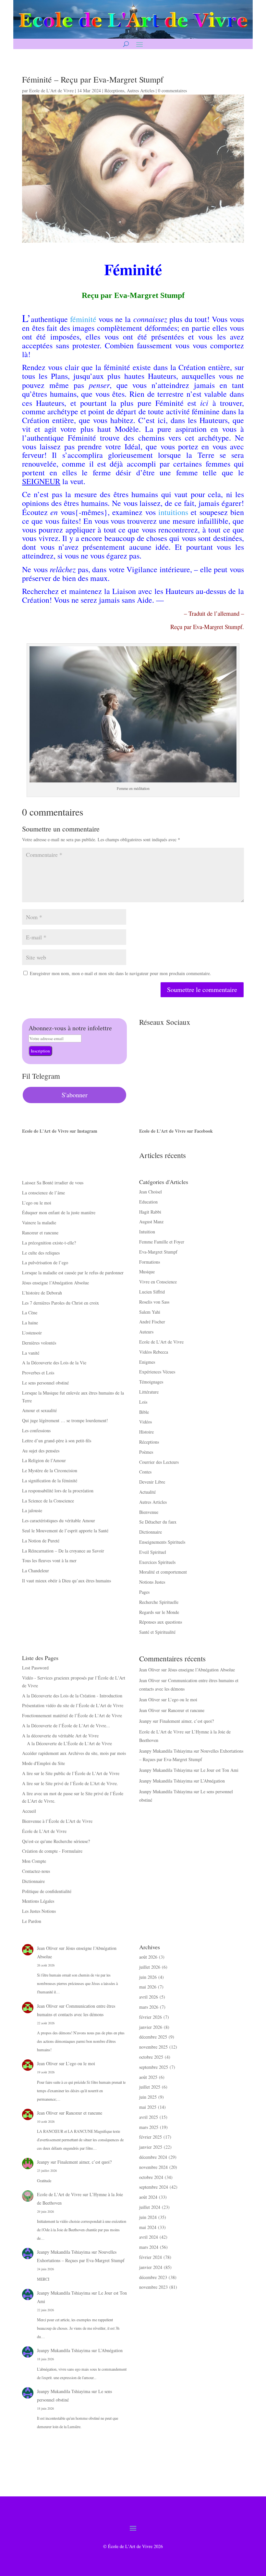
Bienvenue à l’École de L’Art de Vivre (57, 1821)
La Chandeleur (36, 1571)
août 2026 (148, 1957)
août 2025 (148, 2077)
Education (148, 1202)
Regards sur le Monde (159, 1612)
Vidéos (145, 1422)
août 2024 (148, 2197)
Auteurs (146, 1332)
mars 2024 (149, 2247)
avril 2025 (149, 2117)
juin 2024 (148, 2217)
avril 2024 (149, 2237)
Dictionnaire (151, 1532)
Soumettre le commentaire (202, 990)
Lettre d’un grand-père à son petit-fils (57, 1441)
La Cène (30, 1313)
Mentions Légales (38, 1901)
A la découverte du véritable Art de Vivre (60, 1736)
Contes (145, 1472)
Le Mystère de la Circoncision (50, 1470)
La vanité (31, 1353)
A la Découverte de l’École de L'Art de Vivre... (66, 1726)
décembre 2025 (153, 2037)
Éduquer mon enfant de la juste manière (59, 1212)
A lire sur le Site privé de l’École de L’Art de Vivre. (70, 1783)
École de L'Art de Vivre (44, 1831)
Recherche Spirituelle (159, 1602)
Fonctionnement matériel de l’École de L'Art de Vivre (72, 1715)
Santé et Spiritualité (157, 1632)
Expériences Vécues (157, 1372)
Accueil (29, 1811)
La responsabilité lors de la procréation (58, 1491)
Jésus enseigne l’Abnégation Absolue (55, 1283)
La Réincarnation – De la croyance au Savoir (63, 1551)
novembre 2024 (153, 2167)
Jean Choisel (151, 1192)
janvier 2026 (151, 2027)
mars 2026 (149, 2007)
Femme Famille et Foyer (162, 1242)
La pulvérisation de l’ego (45, 1262)
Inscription (40, 1051)
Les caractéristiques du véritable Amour (59, 1520)
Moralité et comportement (163, 1572)
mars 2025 (149, 2127)
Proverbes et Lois (38, 1373)
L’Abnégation (213, 1781)
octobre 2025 (151, 2057)
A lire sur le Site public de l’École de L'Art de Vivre (71, 1773)
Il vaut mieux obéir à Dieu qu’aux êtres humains (66, 1581)
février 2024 (151, 2257)
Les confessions (36, 1430)
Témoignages (151, 1382)
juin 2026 (148, 1977)
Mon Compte (34, 1861)
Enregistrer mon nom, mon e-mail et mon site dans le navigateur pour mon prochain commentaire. (121, 973)
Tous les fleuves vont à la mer (49, 1560)
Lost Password (35, 1668)
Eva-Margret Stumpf (158, 1252)
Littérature (149, 1392)
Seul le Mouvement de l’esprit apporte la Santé (65, 1531)
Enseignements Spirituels (162, 1542)
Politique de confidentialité (47, 1891)
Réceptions (114, 90)
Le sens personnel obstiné (45, 1383)
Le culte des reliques (41, 1253)
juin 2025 (148, 2097)
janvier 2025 (151, 2147)
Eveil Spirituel (153, 1552)
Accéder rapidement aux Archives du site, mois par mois (74, 1753)
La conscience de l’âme (43, 1193)
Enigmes (147, 1362)
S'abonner (75, 1095)
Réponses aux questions (161, 1622)
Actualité (147, 1492)
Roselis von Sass (154, 1302)
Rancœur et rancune (40, 1233)
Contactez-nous (36, 1871)
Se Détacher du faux (158, 1522)
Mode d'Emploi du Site (43, 1763)
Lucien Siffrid (152, 1292)
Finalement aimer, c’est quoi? (187, 1721)
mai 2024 (148, 2227)
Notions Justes (152, 1582)
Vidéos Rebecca (154, 1352)
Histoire (146, 1432)
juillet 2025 (150, 2087)
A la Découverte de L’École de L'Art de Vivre (69, 1743)
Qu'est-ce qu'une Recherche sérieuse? (56, 1841)
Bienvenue (149, 1512)
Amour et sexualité (39, 1410)
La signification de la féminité (50, 1481)
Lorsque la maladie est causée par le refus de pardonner (73, 1273)
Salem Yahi (150, 1312)
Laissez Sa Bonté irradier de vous (53, 1183)
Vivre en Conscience (158, 1282)
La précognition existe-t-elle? (49, 1243)
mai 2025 (148, 2107)
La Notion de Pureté (41, 1541)
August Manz (151, 1222)
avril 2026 (149, 1997)
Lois (143, 1402)
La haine (30, 1323)
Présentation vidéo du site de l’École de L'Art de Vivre (73, 1705)
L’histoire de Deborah (42, 1293)
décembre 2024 (153, 2157)
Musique (147, 1272)
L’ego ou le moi (37, 1203)
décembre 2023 (153, 2277)
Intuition (147, 1232)
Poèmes (146, 1452)
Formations (150, 1262)
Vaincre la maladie (39, 1223)
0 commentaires (172, 90)
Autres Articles (141, 90)
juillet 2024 (150, 2207)
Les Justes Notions (39, 1911)
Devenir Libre (152, 1482)
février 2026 (151, 2017)
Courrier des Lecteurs (159, 1462)
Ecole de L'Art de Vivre (51, 90)
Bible (144, 1412)
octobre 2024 (151, 2177)
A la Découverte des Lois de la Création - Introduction (72, 1696)
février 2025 (151, 2137)
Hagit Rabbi (150, 1212)
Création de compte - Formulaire (52, 1851)
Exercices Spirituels (157, 1562)
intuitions (173, 512)
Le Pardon (32, 1921)
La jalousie (32, 1510)
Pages (144, 1592)
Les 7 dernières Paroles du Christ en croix (60, 1303)
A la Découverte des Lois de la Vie (54, 1363)
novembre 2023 (153, 2287)
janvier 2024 (151, 2267)
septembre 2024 (154, 2187)
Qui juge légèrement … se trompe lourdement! (65, 1420)
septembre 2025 (154, 2067)
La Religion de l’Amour (44, 1460)
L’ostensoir (32, 1333)
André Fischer (152, 1322)
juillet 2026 (150, 1967)
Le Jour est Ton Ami (219, 1770)
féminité (83, 319)
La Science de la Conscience (48, 1501)
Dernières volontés (39, 1343)
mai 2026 (148, 1987)
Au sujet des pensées (41, 1451)
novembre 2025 (153, 2047)
